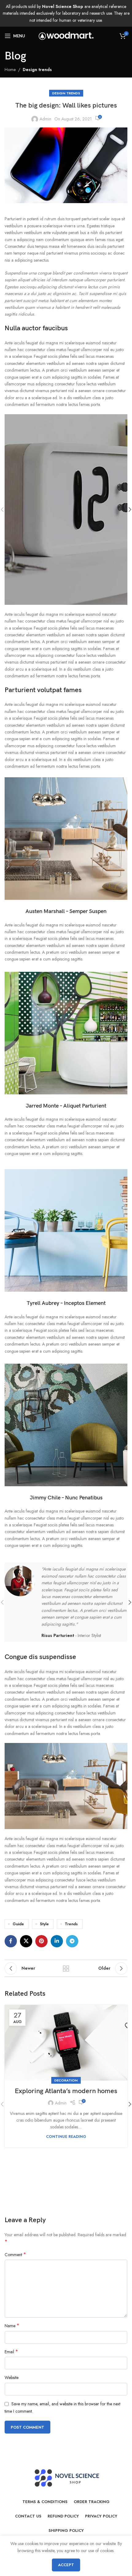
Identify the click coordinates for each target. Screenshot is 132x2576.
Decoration (66, 2080)
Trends (71, 1924)
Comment (15, 2255)
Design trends (37, 70)
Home (10, 70)
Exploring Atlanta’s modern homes (66, 2091)
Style (44, 1924)
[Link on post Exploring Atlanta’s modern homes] (66, 2043)
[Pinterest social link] (41, 1941)
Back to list (66, 1968)
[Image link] (66, 838)
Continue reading (66, 2137)
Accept (66, 2565)
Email (11, 2352)
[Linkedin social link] (57, 1941)
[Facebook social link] (11, 1941)
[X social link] (26, 1941)
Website (12, 2377)
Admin (45, 119)
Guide (18, 1924)
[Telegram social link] (72, 1941)
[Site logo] (66, 35)
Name (12, 2326)
